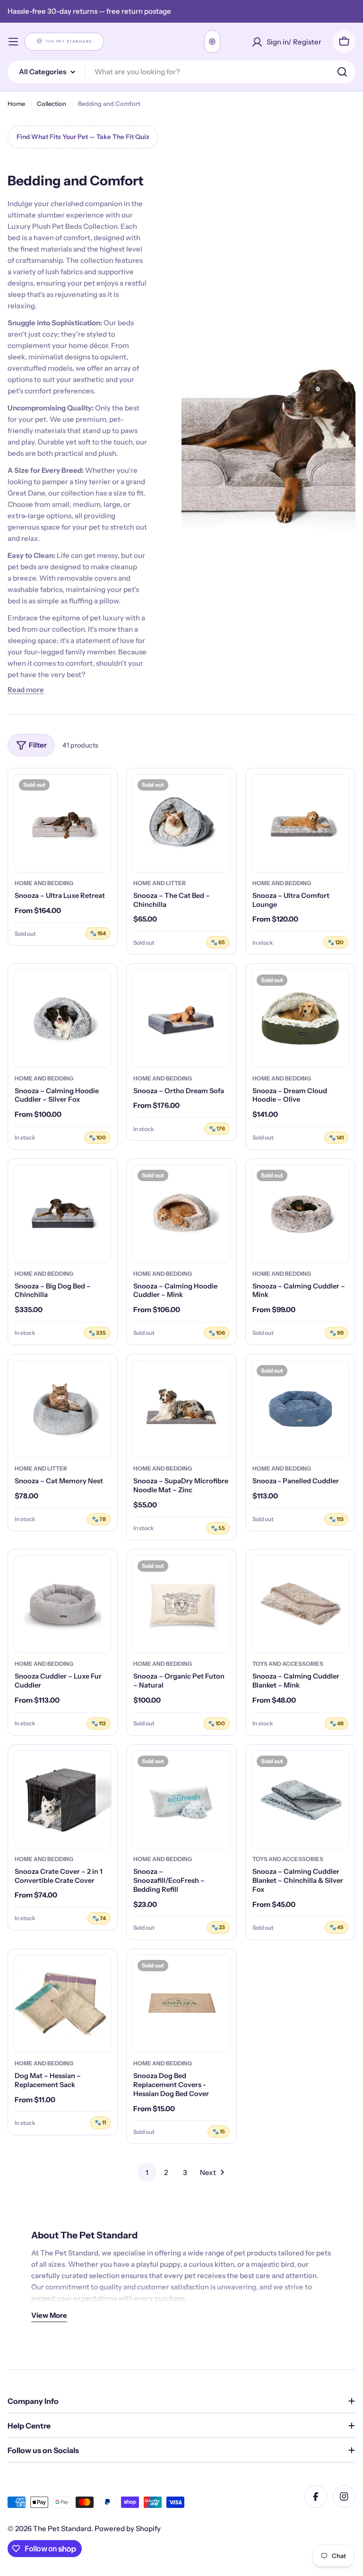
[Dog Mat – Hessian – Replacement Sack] (63, 2004)
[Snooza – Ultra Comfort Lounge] (300, 823)
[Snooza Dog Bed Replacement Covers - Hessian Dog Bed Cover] (181, 2004)
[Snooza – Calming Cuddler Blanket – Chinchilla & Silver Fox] (300, 1799)
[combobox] (181, 72)
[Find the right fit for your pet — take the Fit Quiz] (212, 42)
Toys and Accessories (288, 1664)
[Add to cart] (216, 865)
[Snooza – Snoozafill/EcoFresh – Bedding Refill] (181, 1799)
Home (16, 104)
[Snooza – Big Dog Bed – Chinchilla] (63, 1214)
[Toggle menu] (13, 42)
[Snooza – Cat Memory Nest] (63, 1409)
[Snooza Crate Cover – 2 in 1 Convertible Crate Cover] (63, 1799)
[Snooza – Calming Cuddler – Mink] (300, 1214)
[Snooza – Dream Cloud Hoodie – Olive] (300, 1018)
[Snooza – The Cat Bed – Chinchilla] (181, 823)
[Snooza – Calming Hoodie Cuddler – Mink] (181, 1214)
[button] (26, 690)
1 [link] (147, 2172)
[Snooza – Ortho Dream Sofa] (181, 1018)
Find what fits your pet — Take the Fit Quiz (83, 137)
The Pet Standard (62, 2528)
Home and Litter (160, 883)
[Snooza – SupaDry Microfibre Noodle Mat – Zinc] (181, 1409)
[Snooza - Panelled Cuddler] (300, 1409)
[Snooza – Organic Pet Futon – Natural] (181, 1604)
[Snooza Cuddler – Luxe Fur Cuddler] (63, 1604)
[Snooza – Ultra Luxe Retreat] (63, 823)
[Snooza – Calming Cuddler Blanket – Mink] (300, 1604)
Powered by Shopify (128, 2528)
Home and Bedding (44, 883)
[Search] (342, 72)
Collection (52, 104)
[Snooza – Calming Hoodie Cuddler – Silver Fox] (63, 1018)
